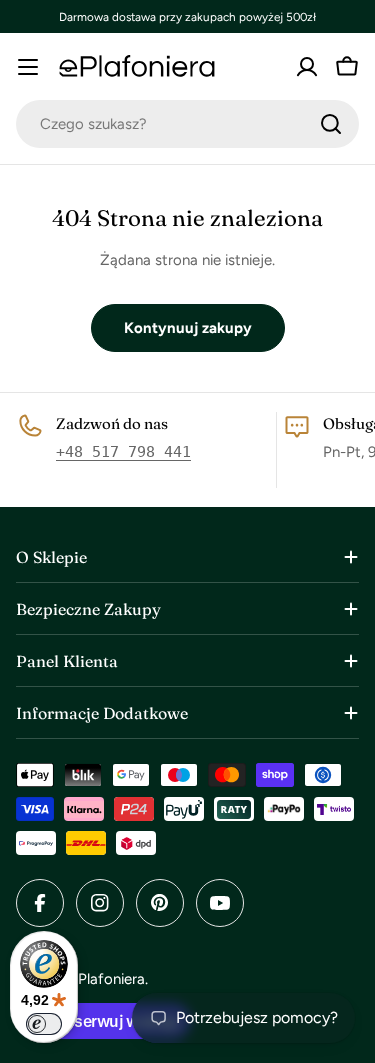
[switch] (44, 1024)
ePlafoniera (107, 979)
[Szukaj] (331, 124)
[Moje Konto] (307, 67)
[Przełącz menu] (28, 67)
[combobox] (187, 124)
